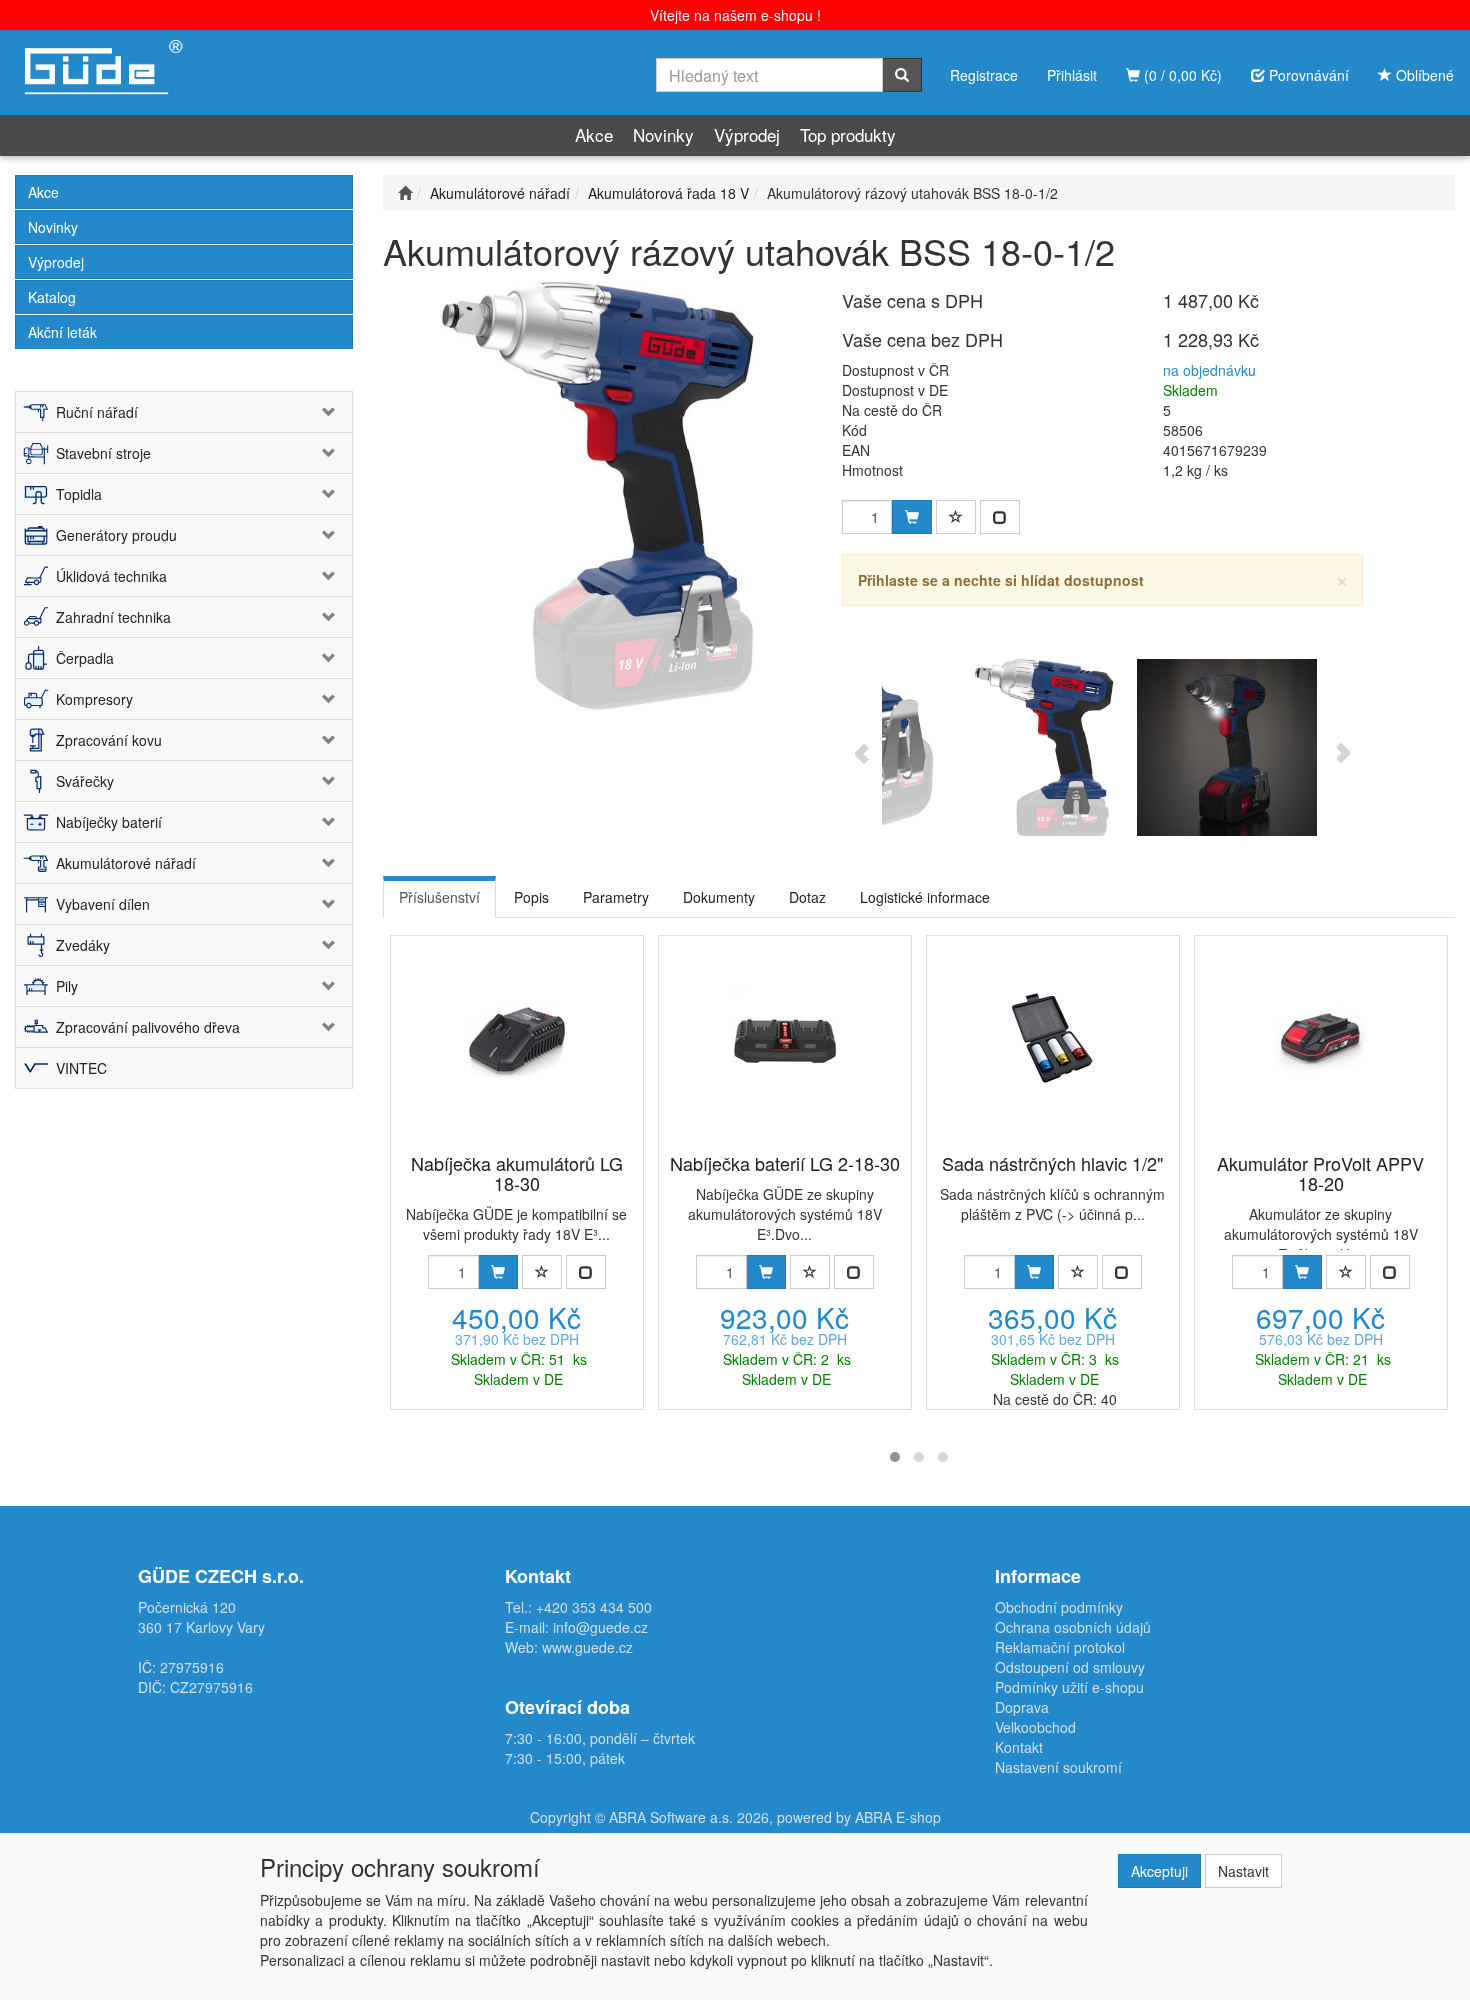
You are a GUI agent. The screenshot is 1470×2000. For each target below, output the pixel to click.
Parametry (616, 897)
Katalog (52, 297)
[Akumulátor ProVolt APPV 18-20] (1320, 1036)
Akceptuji (1159, 1871)
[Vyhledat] (902, 75)
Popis (531, 897)
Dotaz (807, 897)
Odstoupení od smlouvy (1070, 1667)
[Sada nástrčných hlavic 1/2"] (1052, 1036)
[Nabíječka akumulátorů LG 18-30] (516, 1036)
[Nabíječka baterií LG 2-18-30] (784, 1036)
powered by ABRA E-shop (859, 1817)
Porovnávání (1307, 75)
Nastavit (1243, 1871)
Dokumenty (719, 897)
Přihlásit (1072, 75)
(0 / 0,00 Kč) (1181, 75)
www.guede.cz (587, 1647)
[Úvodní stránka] (405, 193)
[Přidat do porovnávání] (1000, 517)
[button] (895, 1457)
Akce (594, 134)
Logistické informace (925, 897)
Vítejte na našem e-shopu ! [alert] (735, 15)
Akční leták (62, 332)
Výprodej (747, 134)
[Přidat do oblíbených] (956, 517)
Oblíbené (1423, 75)
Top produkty (848, 134)
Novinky (663, 134)
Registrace (984, 75)
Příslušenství (439, 897)
